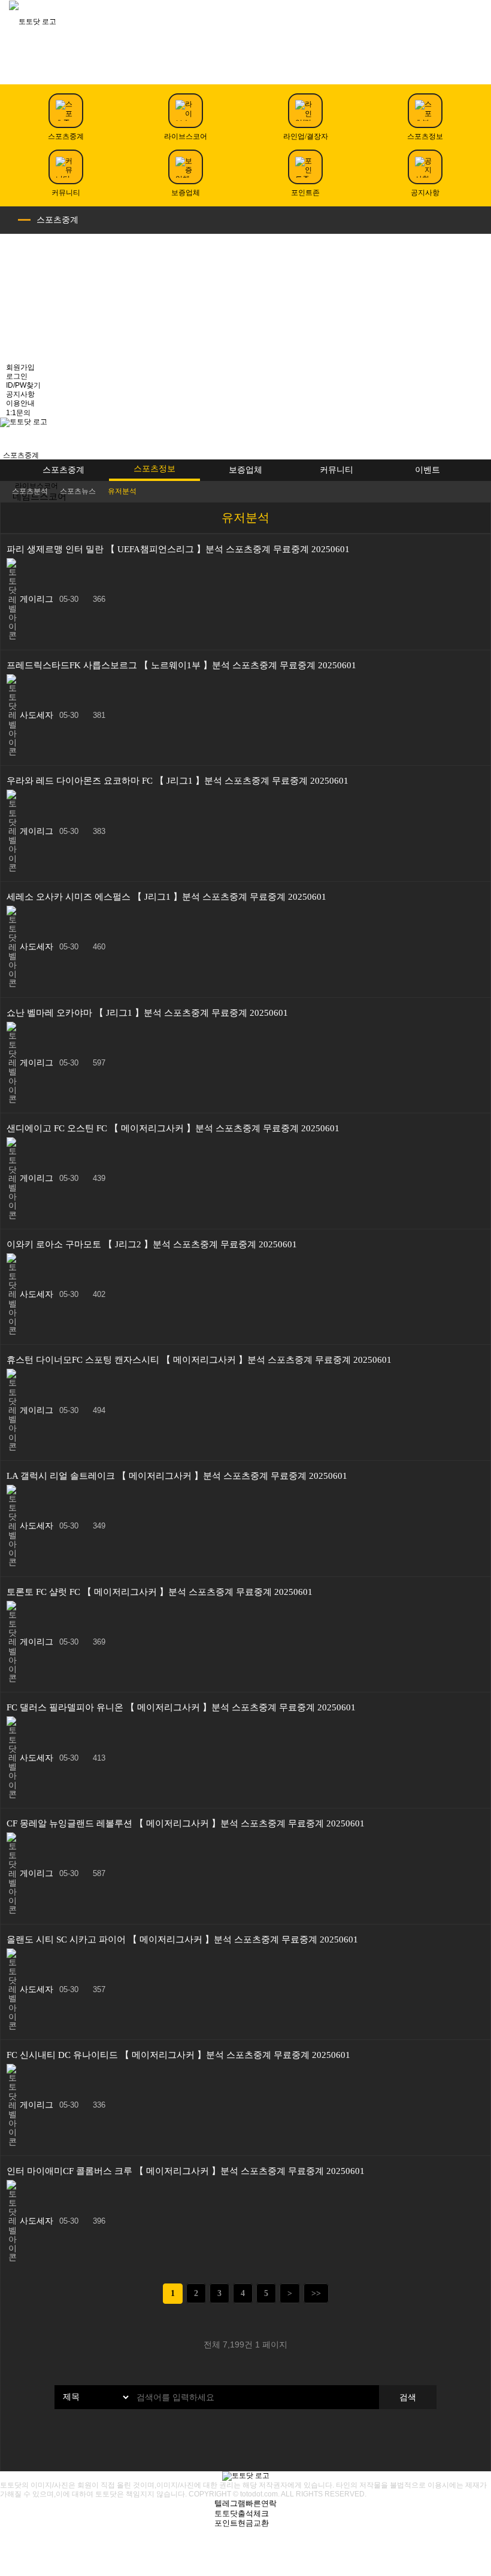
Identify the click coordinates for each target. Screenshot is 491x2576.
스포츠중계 (57, 220)
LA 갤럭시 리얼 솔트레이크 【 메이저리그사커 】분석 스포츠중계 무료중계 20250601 (177, 1476)
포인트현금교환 (242, 2523)
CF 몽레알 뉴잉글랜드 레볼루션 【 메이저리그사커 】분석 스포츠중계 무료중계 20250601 (186, 1823)
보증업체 (245, 470)
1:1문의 (18, 413)
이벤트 (428, 470)
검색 (408, 2397)
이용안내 (20, 403)
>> (316, 2293)
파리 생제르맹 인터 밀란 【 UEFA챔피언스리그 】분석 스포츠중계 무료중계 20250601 (178, 549)
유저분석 (122, 491)
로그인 (17, 376)
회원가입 (20, 367)
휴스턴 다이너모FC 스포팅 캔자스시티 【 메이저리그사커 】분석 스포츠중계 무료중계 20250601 (199, 1360)
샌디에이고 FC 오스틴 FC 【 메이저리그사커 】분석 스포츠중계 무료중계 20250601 (173, 1128)
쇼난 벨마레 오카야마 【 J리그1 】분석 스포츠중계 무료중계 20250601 (147, 1013)
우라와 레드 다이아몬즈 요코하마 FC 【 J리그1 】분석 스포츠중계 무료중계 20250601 (178, 781)
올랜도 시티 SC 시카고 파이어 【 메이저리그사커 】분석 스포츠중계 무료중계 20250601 (182, 1939)
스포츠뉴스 (78, 491)
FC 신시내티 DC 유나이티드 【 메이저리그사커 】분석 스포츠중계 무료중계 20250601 (178, 2055)
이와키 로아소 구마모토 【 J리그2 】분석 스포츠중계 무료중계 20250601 (152, 1244)
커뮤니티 (337, 470)
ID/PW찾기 (23, 385)
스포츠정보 (154, 468)
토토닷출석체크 (242, 2513)
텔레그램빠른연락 (245, 2503)
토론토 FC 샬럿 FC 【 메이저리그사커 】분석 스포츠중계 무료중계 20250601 (160, 1592)
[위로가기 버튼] (245, 2572)
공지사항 (20, 394)
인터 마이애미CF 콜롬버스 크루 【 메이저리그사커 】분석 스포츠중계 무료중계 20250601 (186, 2171)
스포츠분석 (30, 491)
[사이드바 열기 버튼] (12, 439)
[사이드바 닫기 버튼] (479, 63)
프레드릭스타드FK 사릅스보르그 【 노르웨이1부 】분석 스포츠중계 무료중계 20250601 (181, 665)
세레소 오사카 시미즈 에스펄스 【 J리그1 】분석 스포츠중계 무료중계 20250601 (166, 897)
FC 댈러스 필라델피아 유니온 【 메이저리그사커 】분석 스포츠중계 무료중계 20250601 (181, 1707)
